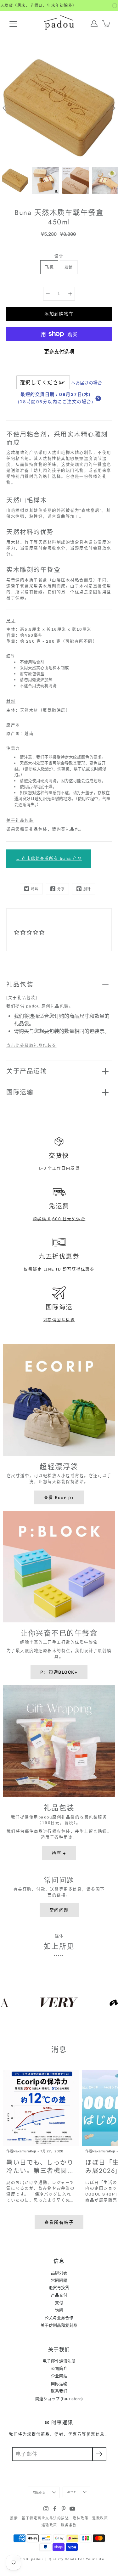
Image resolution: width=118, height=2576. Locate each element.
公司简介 (59, 2368)
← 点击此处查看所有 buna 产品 (49, 858)
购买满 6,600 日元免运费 (59, 1219)
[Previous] (6, 108)
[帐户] (94, 24)
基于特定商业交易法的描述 (45, 2518)
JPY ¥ (72, 2492)
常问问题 (59, 1910)
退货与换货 (59, 2288)
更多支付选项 (59, 352)
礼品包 (73, 829)
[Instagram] (46, 2509)
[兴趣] (64, 2509)
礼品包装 (20, 984)
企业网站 (59, 2376)
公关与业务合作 (59, 2318)
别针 (87, 889)
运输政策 (49, 2525)
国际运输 (20, 1092)
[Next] (112, 108)
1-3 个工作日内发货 (59, 1168)
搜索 (14, 2518)
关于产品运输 (27, 1071)
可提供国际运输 (59, 1320)
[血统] (48, 294)
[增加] (70, 294)
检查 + (59, 1853)
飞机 (49, 267)
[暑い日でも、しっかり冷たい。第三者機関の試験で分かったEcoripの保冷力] (41, 2108)
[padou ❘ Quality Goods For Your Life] (59, 24)
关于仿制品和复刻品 (59, 2325)
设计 (59, 256)
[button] (98, 398)
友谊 (69, 267)
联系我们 (59, 2391)
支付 (59, 2303)
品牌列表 (59, 2273)
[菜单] (13, 24)
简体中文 (39, 2493)
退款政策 (100, 2518)
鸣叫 (35, 889)
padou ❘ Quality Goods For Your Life (68, 2559)
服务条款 (69, 2525)
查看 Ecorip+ (59, 1497)
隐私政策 (81, 2518)
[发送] (99, 2454)
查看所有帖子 (59, 2222)
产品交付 (59, 2295)
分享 (61, 889)
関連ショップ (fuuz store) (59, 2399)
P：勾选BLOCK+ (59, 1672)
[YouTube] (72, 2509)
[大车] (107, 24)
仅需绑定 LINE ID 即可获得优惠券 (59, 1269)
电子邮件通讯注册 (59, 2361)
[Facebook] (55, 2509)
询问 (59, 2310)
